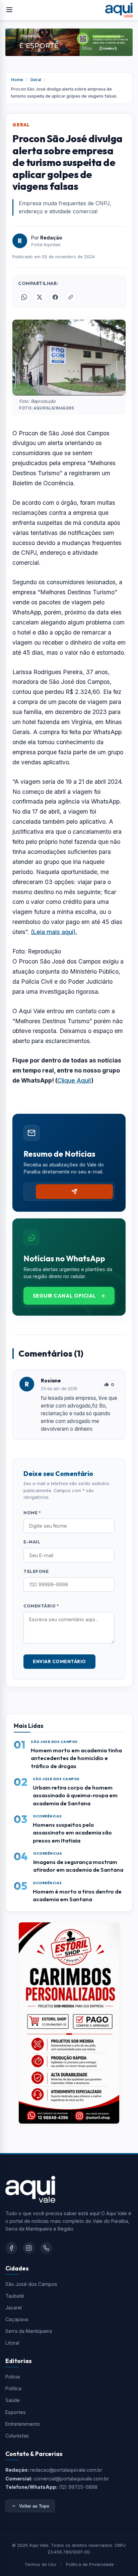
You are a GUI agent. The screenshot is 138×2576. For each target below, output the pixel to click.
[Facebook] (11, 2248)
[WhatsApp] (46, 2248)
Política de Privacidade (90, 2564)
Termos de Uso (40, 2564)
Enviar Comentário (59, 1661)
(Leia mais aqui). (54, 932)
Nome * (32, 1513)
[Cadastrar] (74, 1192)
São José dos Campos (31, 2284)
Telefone (36, 1571)
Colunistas (17, 2436)
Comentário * (41, 1606)
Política (13, 2388)
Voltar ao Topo (34, 2506)
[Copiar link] (71, 297)
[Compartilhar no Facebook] (55, 297)
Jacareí (14, 2308)
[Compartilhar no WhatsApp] (24, 297)
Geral (36, 80)
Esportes (16, 2412)
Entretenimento (23, 2424)
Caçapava (17, 2319)
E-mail (32, 1542)
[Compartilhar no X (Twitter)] (40, 297)
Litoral (12, 2343)
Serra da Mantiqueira (29, 2331)
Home (17, 80)
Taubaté (15, 2296)
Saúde (13, 2400)
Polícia (13, 2377)
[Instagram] (29, 2248)
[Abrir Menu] (9, 10)
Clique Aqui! (74, 1080)
